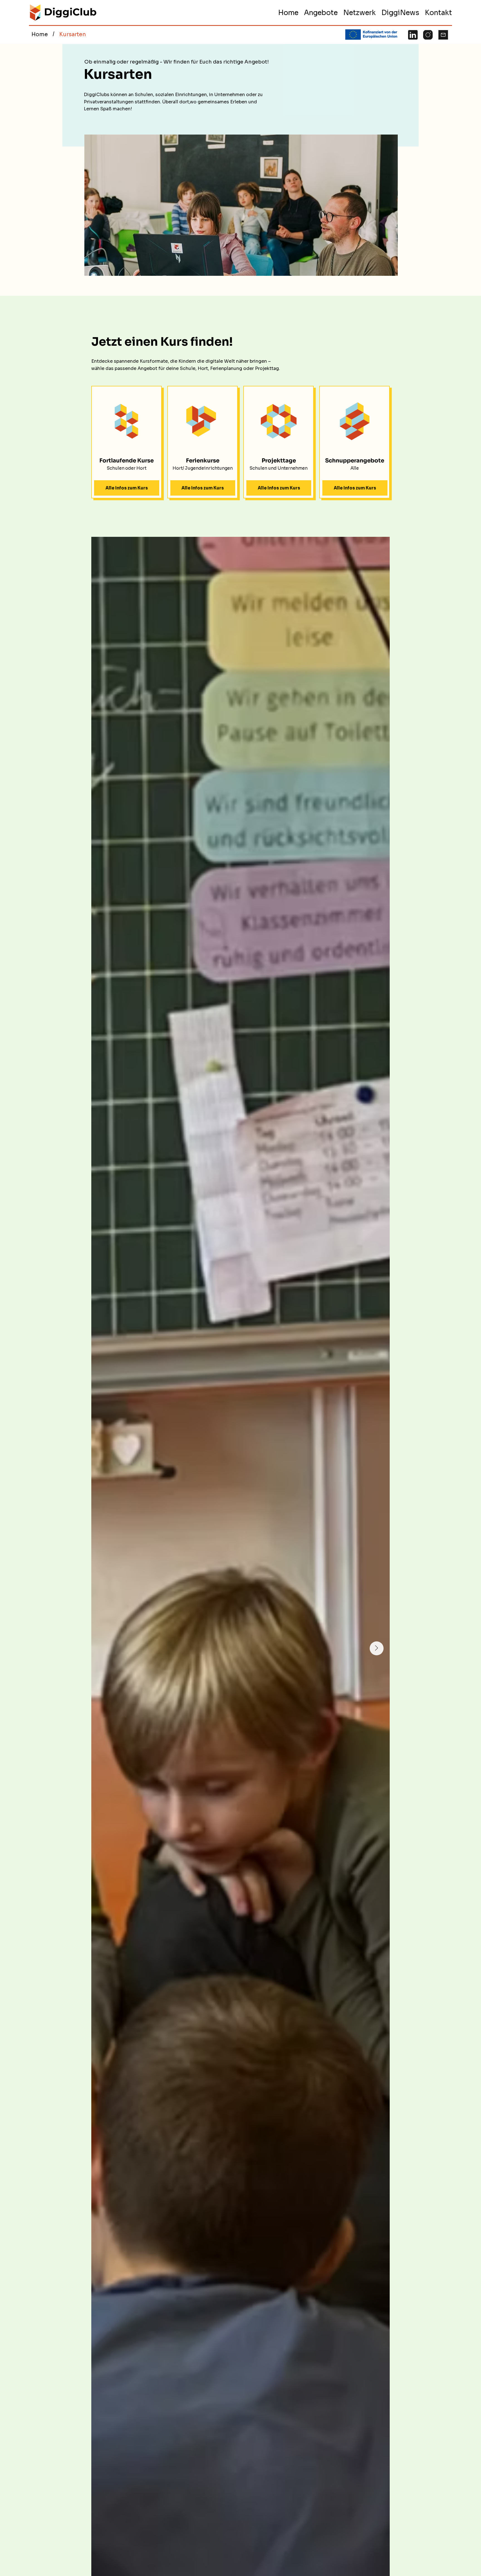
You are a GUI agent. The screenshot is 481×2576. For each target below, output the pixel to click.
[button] (321, 13)
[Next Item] (377, 1648)
